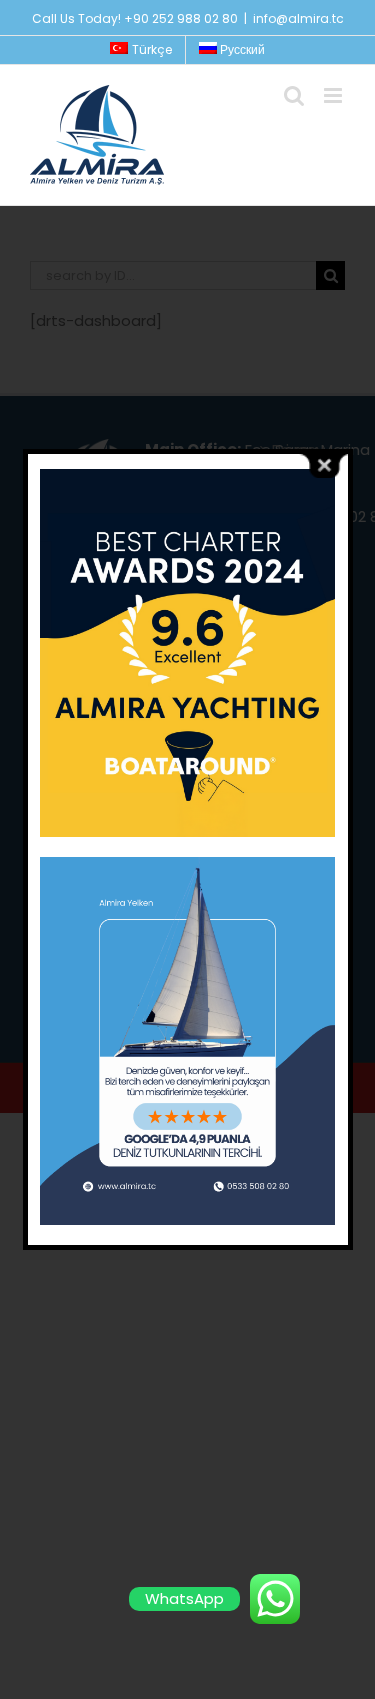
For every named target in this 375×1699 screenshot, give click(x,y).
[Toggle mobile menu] (334, 95)
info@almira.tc (298, 18)
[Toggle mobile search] (294, 95)
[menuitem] (141, 50)
